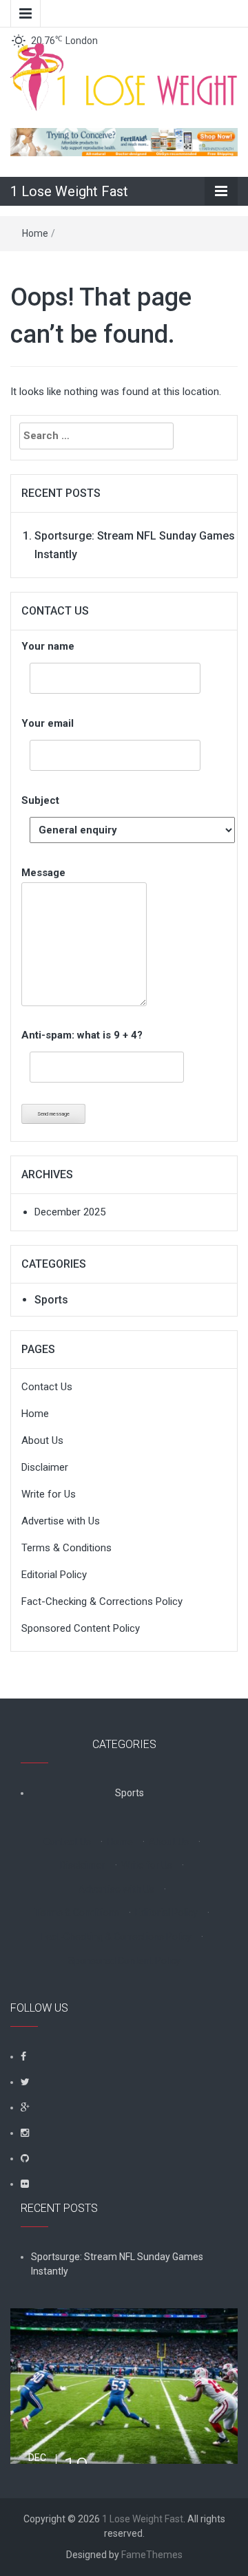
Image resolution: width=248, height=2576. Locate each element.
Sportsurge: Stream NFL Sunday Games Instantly (117, 2264)
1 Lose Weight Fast (69, 191)
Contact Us (47, 1387)
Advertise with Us (61, 1521)
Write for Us (49, 1494)
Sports (51, 1300)
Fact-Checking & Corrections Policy (102, 1601)
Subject (40, 800)
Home (35, 233)
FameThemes (152, 2555)
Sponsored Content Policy (81, 1628)
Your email (48, 723)
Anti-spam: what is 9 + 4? (82, 1035)
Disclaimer (45, 1467)
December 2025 (70, 1212)
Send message (53, 1114)
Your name (48, 646)
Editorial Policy (54, 1575)
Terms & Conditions (66, 1548)
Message (43, 873)
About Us (42, 1440)
